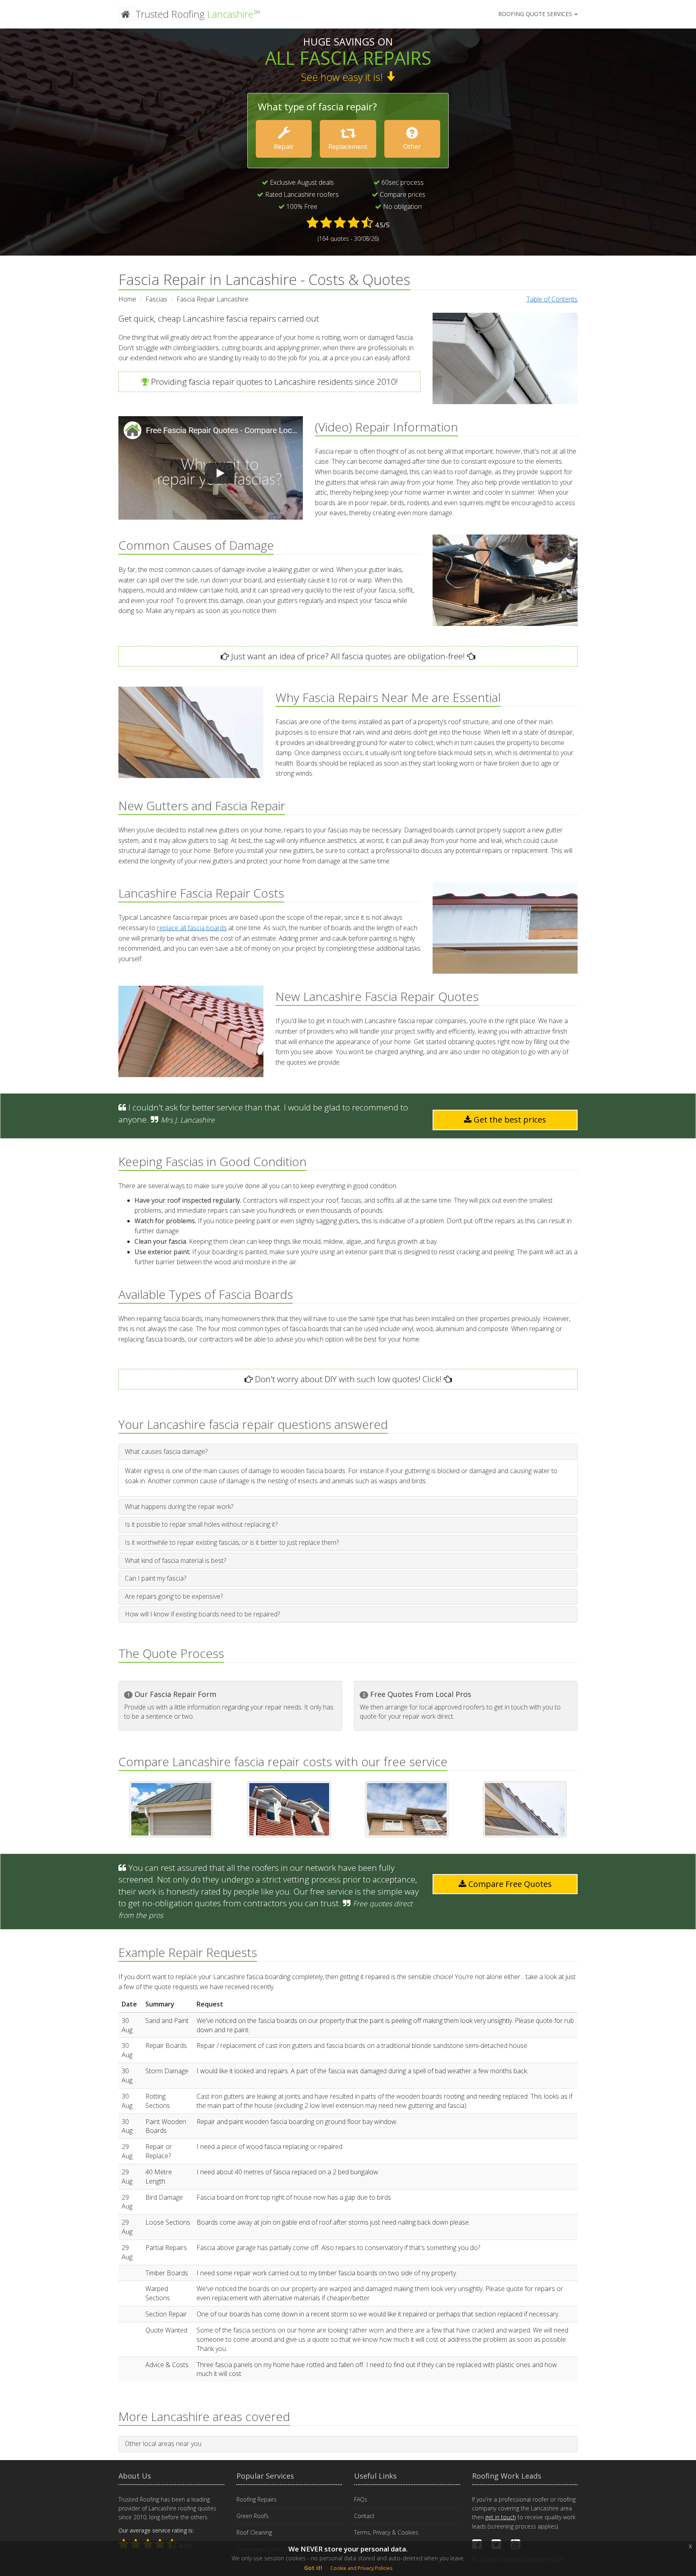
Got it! (313, 2568)
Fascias (156, 299)
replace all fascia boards (192, 928)
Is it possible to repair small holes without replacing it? (201, 1524)
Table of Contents (552, 299)
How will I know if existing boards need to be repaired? (202, 1614)
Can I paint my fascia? (155, 1578)
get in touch (501, 2517)
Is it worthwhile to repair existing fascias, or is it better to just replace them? (232, 1542)
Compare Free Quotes (509, 1884)
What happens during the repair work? (179, 1507)
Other (412, 147)
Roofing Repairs (257, 2499)
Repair (284, 147)
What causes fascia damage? (166, 1451)
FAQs (361, 2499)
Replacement (348, 147)
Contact (364, 2516)
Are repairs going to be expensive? (174, 1596)
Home (127, 299)
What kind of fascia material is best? (175, 1560)
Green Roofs (253, 2516)
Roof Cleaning (254, 2532)
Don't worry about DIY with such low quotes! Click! (347, 1379)
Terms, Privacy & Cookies (386, 2532)
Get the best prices (509, 1120)
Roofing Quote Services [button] (536, 14)
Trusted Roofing (197, 14)
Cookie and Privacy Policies (361, 2568)
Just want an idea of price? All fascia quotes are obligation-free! (347, 656)
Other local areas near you (163, 2444)
